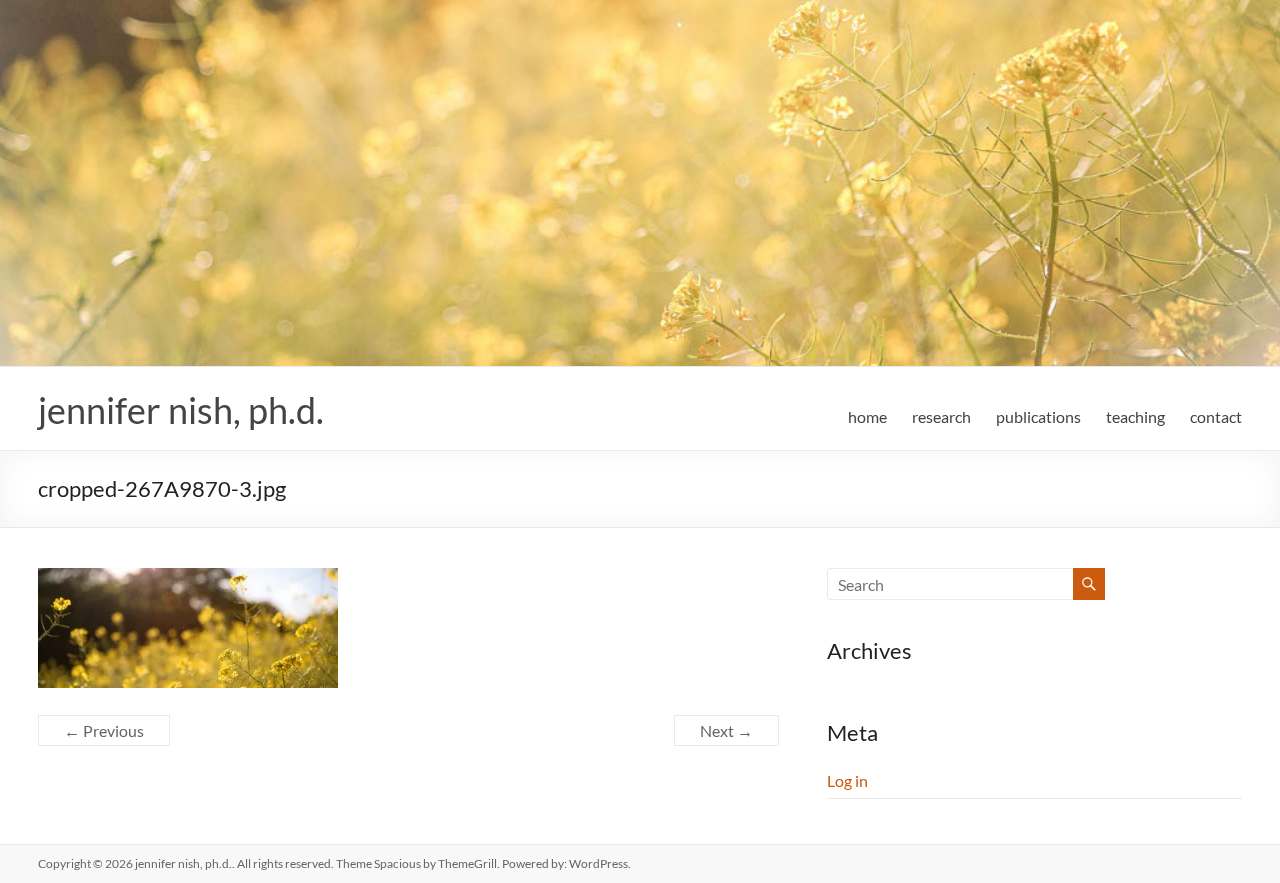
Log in (847, 780)
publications (1038, 416)
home (867, 416)
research (941, 416)
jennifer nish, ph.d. (181, 410)
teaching (1135, 416)
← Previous (104, 730)
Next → (726, 730)
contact (1216, 416)
